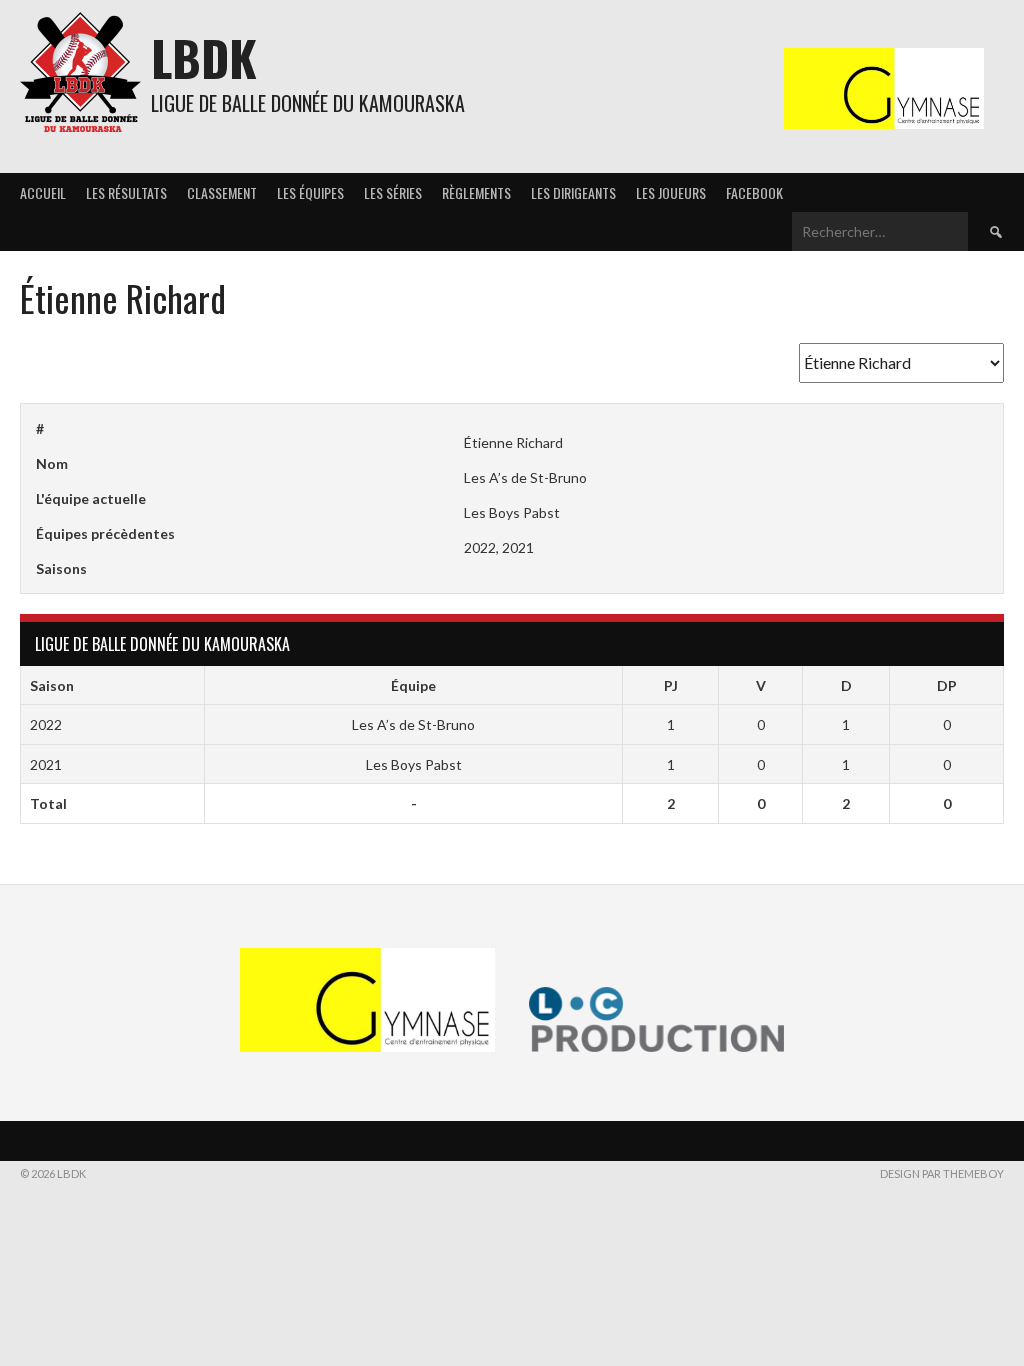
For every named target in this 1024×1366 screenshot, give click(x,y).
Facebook (754, 192)
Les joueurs (671, 192)
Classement (222, 192)
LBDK (204, 57)
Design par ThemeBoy (942, 1173)
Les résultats (126, 192)
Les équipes (310, 192)
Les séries (393, 192)
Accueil (43, 192)
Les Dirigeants (573, 192)
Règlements (476, 192)
